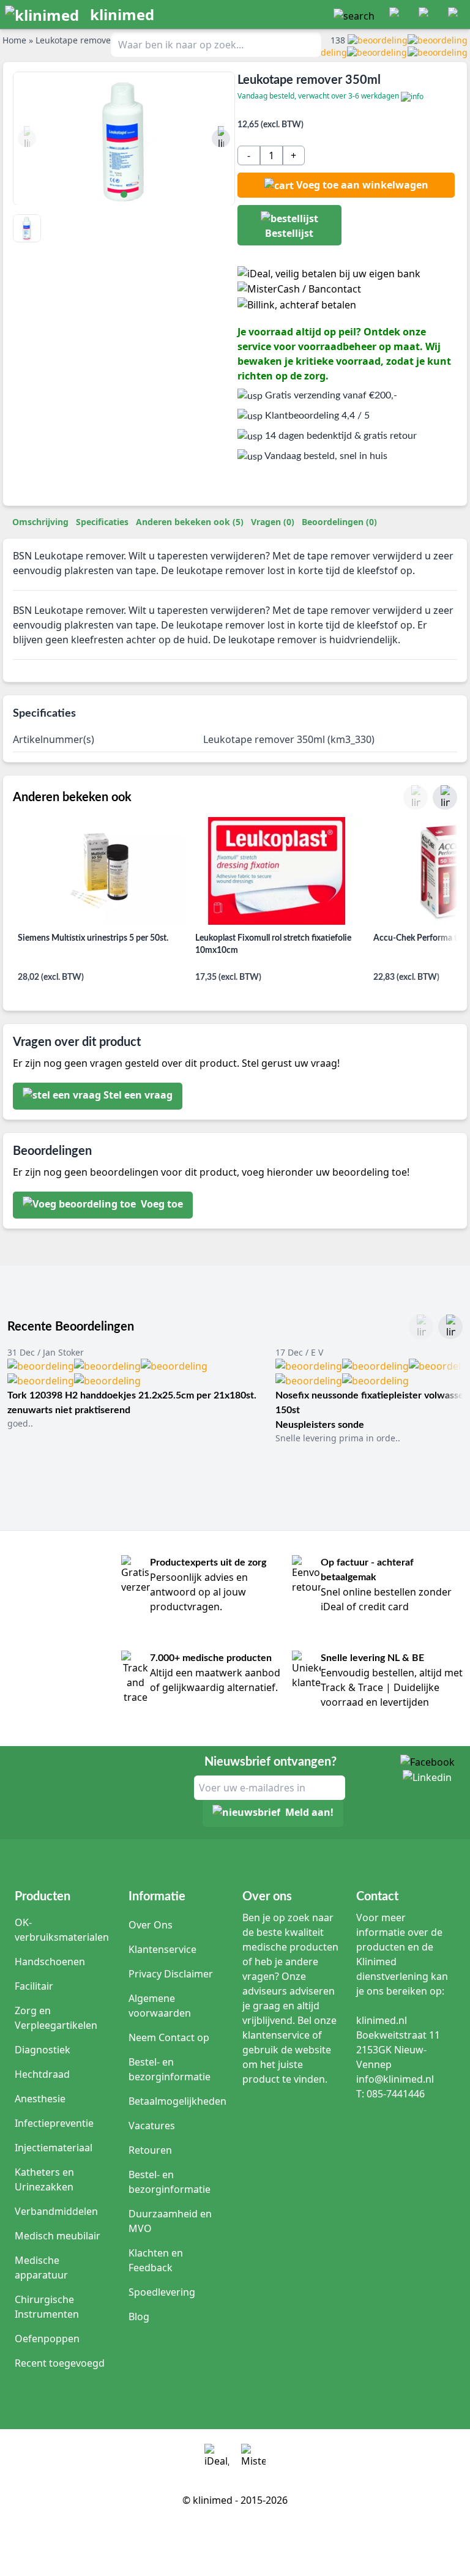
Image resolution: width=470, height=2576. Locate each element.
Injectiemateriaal (54, 2148)
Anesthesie (40, 2099)
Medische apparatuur (41, 2268)
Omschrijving (40, 522)
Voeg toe (161, 1204)
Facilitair (34, 1986)
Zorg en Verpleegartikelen (56, 2018)
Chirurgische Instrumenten (47, 2307)
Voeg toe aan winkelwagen (362, 185)
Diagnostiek (43, 2050)
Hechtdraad (42, 2074)
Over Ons (151, 1925)
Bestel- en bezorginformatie (170, 2069)
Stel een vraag (138, 1095)
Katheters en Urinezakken (44, 2179)
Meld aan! (309, 1812)
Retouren (150, 2150)
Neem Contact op (169, 2037)
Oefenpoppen (47, 2339)
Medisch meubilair (58, 2236)
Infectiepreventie (54, 2123)
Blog (139, 2317)
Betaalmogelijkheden (177, 2101)
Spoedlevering (162, 2292)
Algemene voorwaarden (160, 2006)
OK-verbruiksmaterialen (62, 1930)
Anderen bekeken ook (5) (190, 522)
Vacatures (152, 2126)
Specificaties (102, 522)
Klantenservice (162, 1949)
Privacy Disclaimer (171, 1974)
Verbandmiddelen (56, 2211)
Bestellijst (289, 233)
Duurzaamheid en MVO (170, 2221)
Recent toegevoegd (60, 2363)
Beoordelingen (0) (339, 522)
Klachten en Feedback (156, 2260)
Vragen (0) (273, 522)
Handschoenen (50, 1962)
